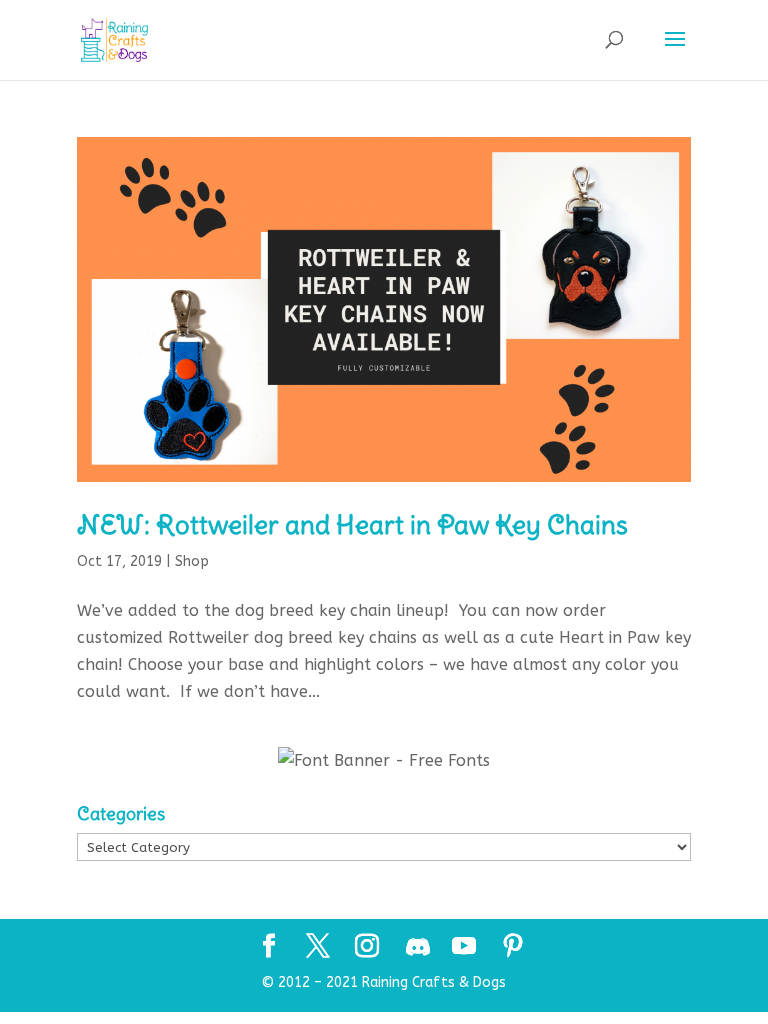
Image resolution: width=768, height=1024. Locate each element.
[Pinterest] (513, 948)
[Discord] (418, 947)
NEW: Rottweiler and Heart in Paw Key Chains (352, 524)
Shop (192, 561)
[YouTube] (464, 948)
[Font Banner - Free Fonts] (384, 760)
